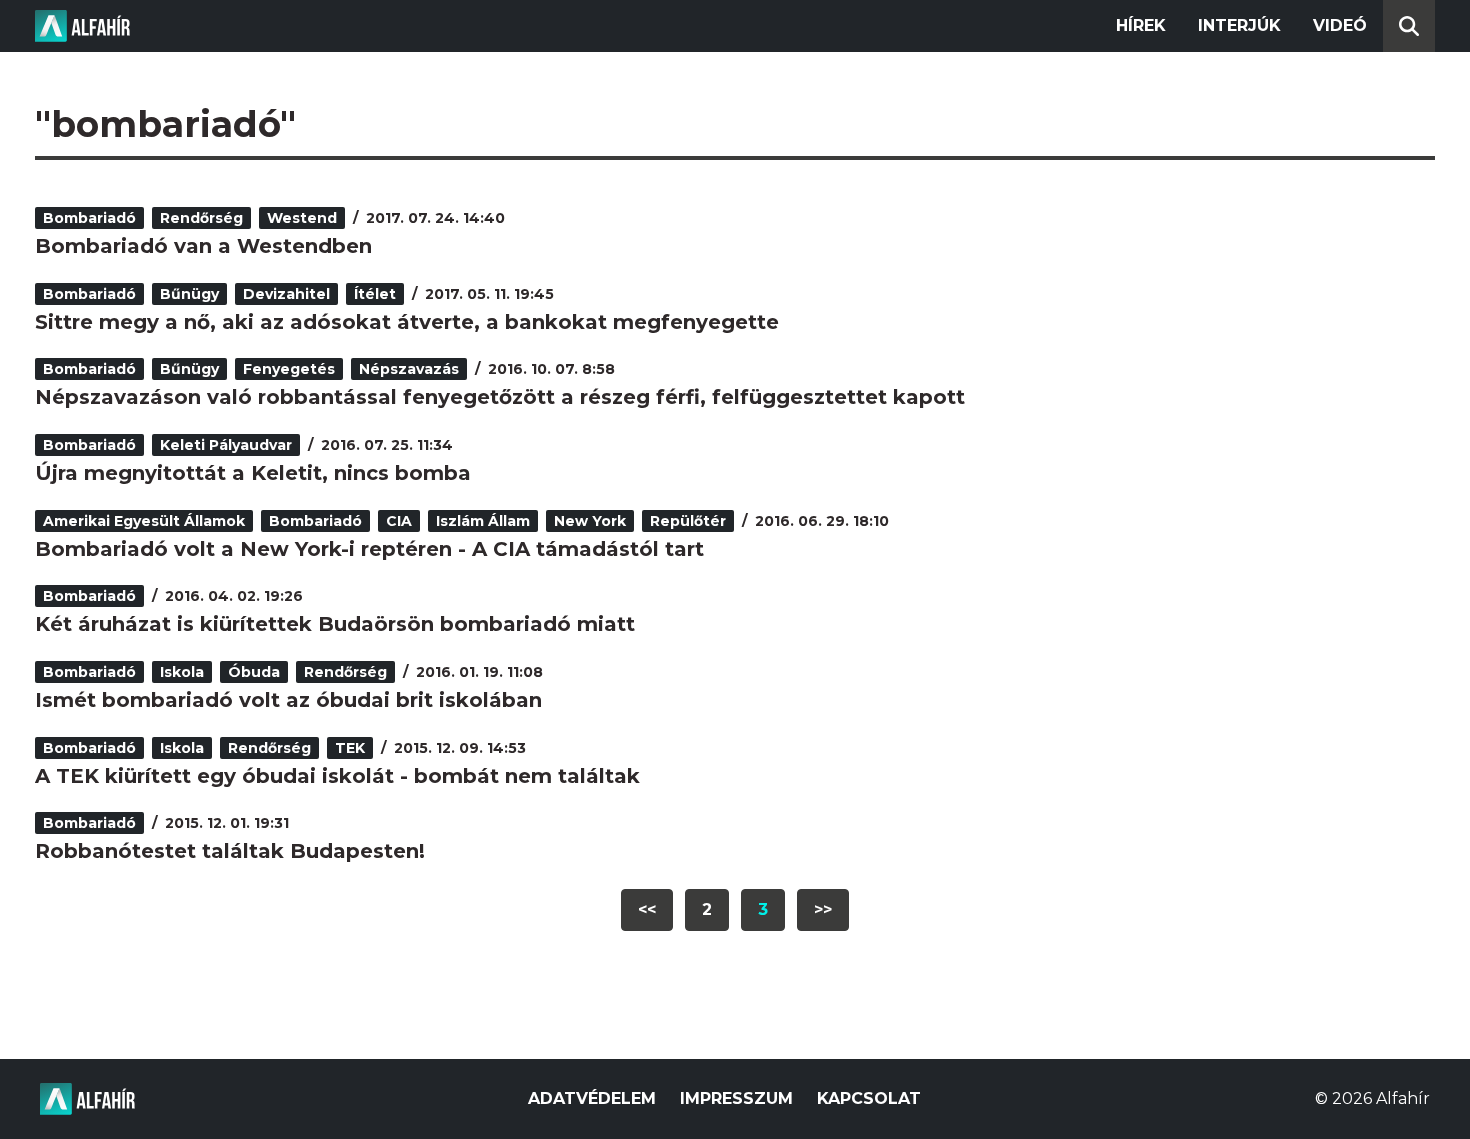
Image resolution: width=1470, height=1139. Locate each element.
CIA (399, 521)
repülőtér (688, 521)
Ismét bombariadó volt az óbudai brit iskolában (288, 700)
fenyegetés (289, 369)
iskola (182, 672)
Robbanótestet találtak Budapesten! (230, 851)
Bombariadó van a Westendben (203, 246)
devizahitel (286, 294)
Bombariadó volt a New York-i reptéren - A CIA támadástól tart (369, 549)
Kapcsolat (869, 1098)
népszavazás (409, 369)
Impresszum (736, 1098)
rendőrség (201, 218)
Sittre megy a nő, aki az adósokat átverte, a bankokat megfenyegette (407, 322)
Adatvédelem (592, 1098)
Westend (302, 218)
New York (590, 521)
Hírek (1141, 25)
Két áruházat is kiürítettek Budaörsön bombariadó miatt (335, 624)
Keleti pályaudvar (226, 445)
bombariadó (89, 218)
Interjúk (1239, 25)
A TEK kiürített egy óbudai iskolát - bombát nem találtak (337, 776)
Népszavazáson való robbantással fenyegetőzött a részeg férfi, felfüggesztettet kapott (500, 397)
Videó (1340, 25)
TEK (350, 748)
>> (823, 909)
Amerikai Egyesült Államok (144, 521)
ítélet (375, 294)
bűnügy (189, 294)
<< (647, 909)
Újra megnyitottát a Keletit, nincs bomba (253, 473)
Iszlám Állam (483, 521)
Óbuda (254, 672)
